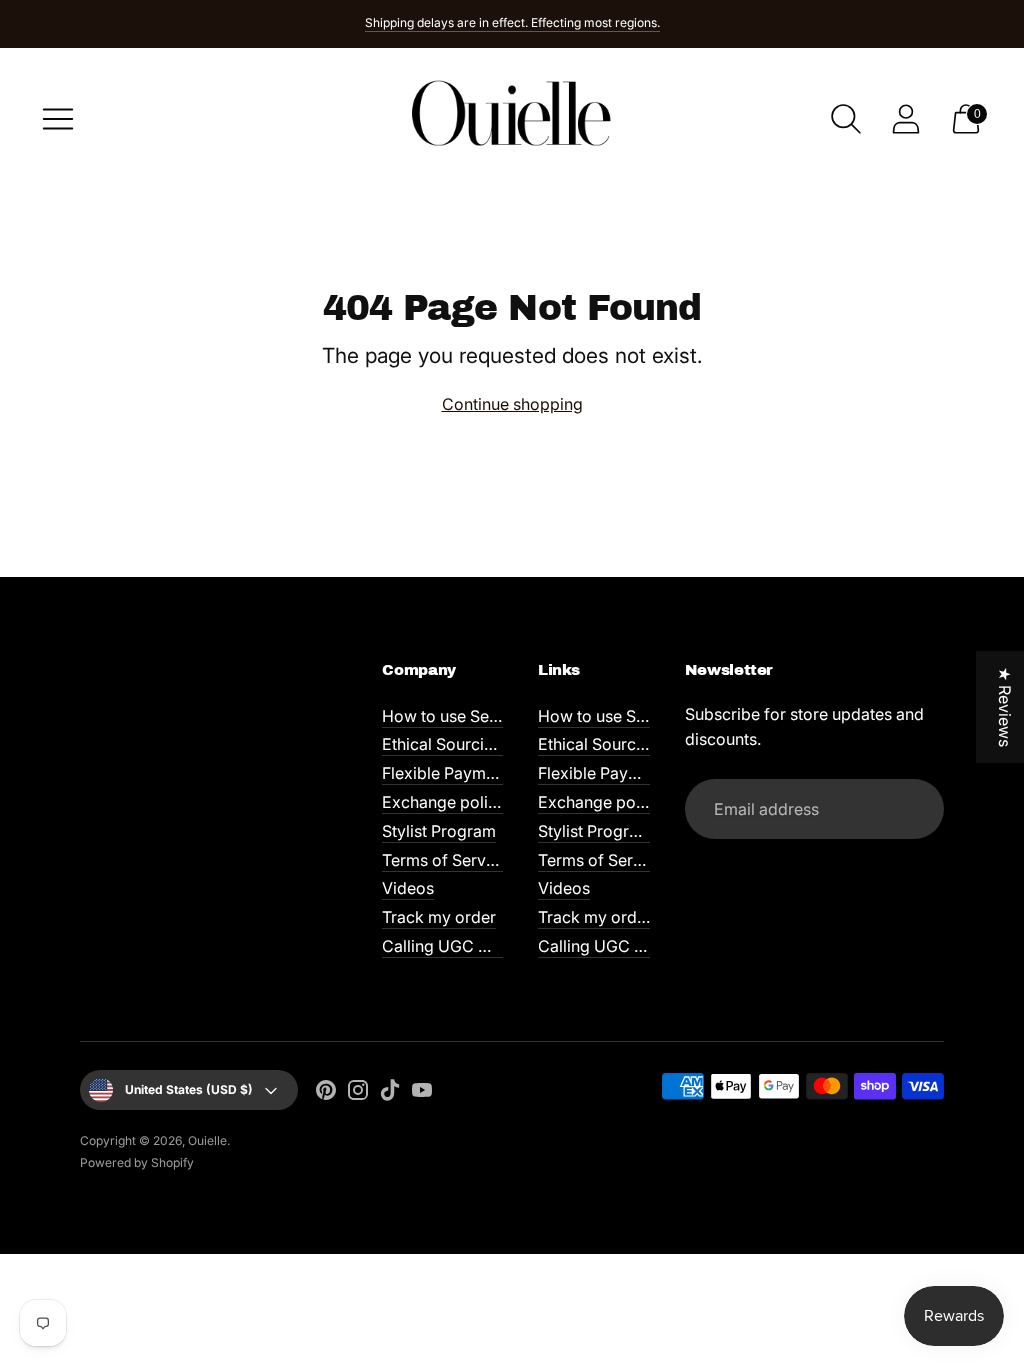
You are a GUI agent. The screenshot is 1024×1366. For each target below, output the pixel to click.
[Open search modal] (846, 119)
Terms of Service (445, 860)
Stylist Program (439, 831)
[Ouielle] (512, 118)
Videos (408, 888)
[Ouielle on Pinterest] (326, 1093)
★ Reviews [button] (1005, 707)
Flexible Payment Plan (463, 773)
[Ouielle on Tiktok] (390, 1093)
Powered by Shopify (137, 1162)
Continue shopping (512, 404)
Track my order (439, 917)
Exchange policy (444, 802)
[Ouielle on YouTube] (422, 1093)
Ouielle (207, 1140)
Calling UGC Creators (462, 946)
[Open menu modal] (58, 119)
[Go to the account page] (906, 119)
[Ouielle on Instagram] (358, 1093)
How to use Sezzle (451, 716)
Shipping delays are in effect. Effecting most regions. (512, 22)
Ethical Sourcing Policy (467, 744)
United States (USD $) (189, 1089)
